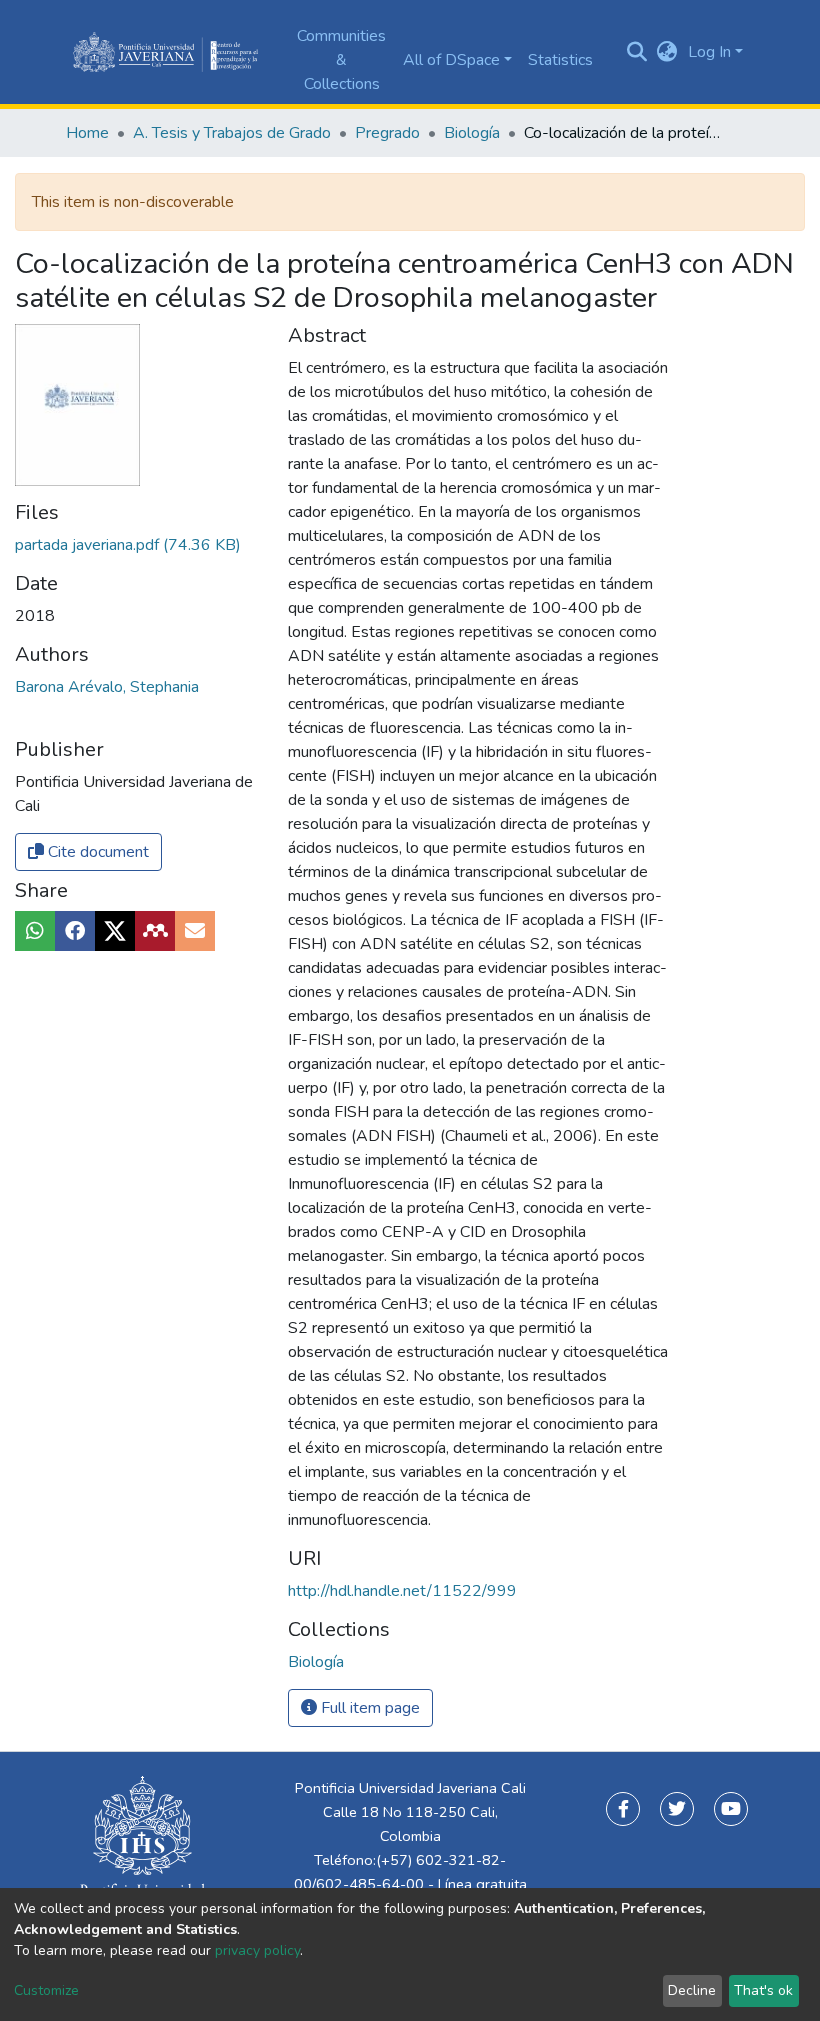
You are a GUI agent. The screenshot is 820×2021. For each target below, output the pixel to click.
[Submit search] (637, 52)
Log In (709, 52)
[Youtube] (731, 1809)
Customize (46, 1990)
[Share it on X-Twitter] (115, 931)
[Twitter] (677, 1809)
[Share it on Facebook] (75, 931)
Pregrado (387, 133)
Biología (472, 133)
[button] (667, 52)
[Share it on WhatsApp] (35, 931)
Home (87, 133)
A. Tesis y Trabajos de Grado (232, 133)
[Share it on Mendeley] (155, 931)
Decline (692, 1990)
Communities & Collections (341, 60)
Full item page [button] (368, 1708)
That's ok (763, 1990)
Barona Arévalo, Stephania (107, 687)
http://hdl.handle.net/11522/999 (402, 1591)
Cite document (96, 852)
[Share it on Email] (195, 931)
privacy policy (257, 1950)
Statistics (560, 60)
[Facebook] (623, 1809)
